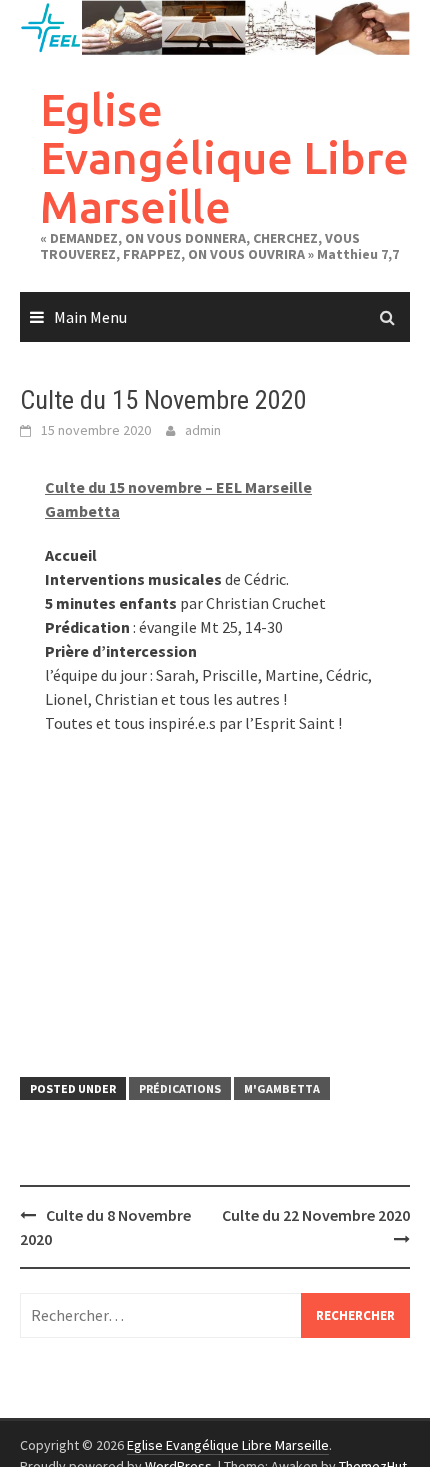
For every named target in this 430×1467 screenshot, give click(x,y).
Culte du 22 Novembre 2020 (316, 1215)
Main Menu (90, 317)
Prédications (180, 1088)
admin (203, 430)
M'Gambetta (282, 1088)
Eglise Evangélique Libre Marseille (224, 158)
